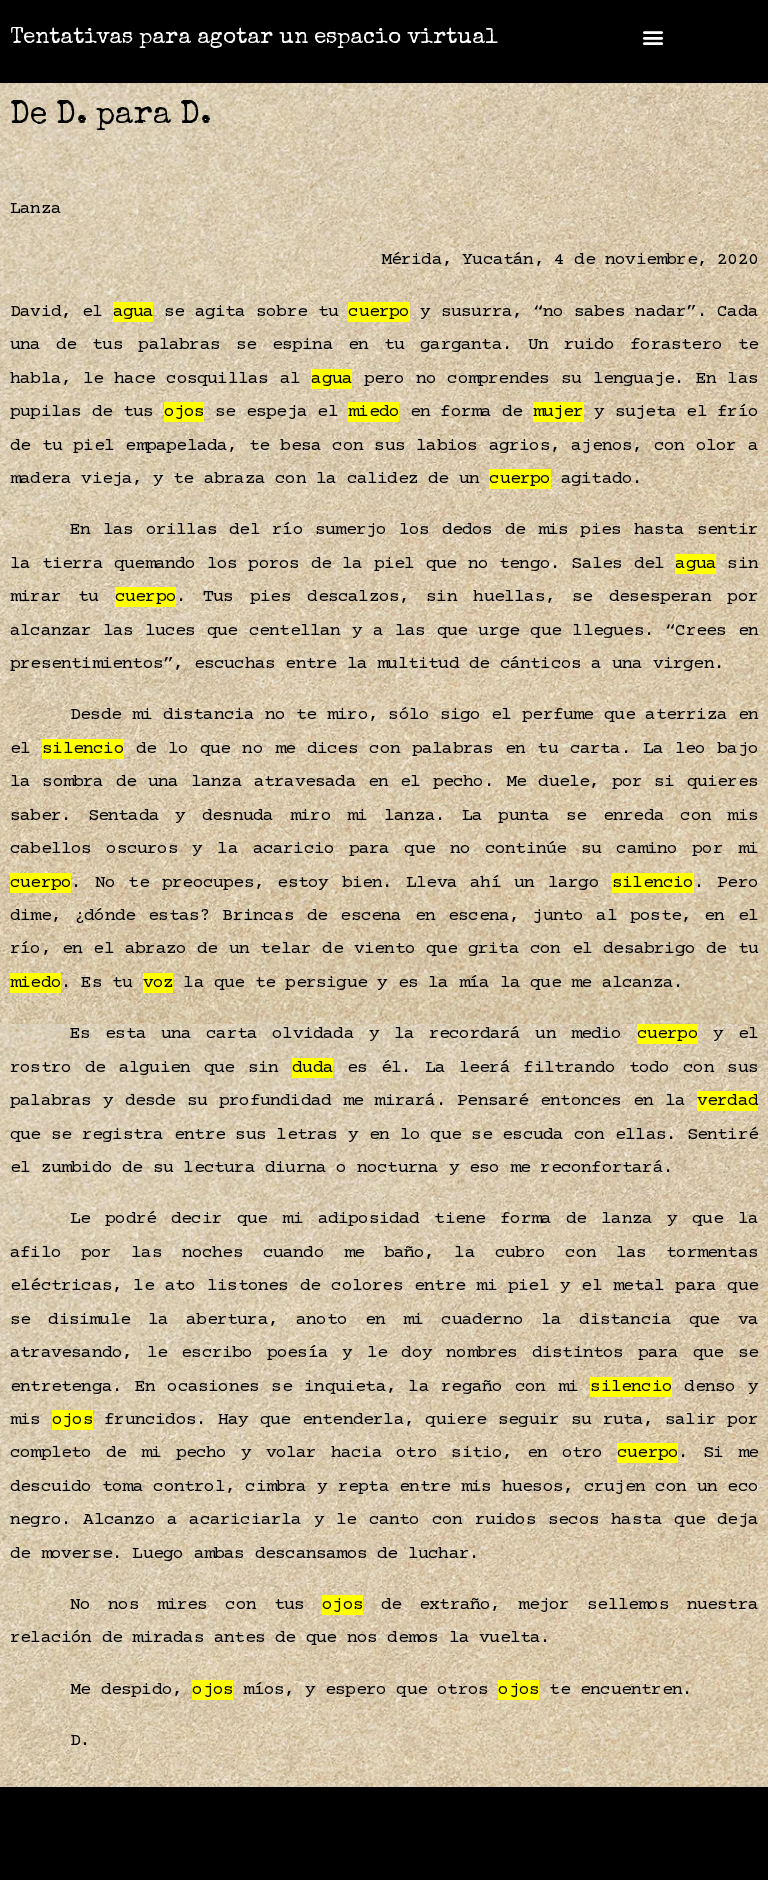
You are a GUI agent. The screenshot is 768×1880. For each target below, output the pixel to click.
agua (133, 312)
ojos (184, 412)
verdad (727, 1101)
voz (158, 983)
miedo (373, 412)
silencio (83, 749)
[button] (652, 36)
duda (312, 1068)
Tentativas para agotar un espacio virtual (254, 39)
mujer (558, 412)
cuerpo (378, 312)
